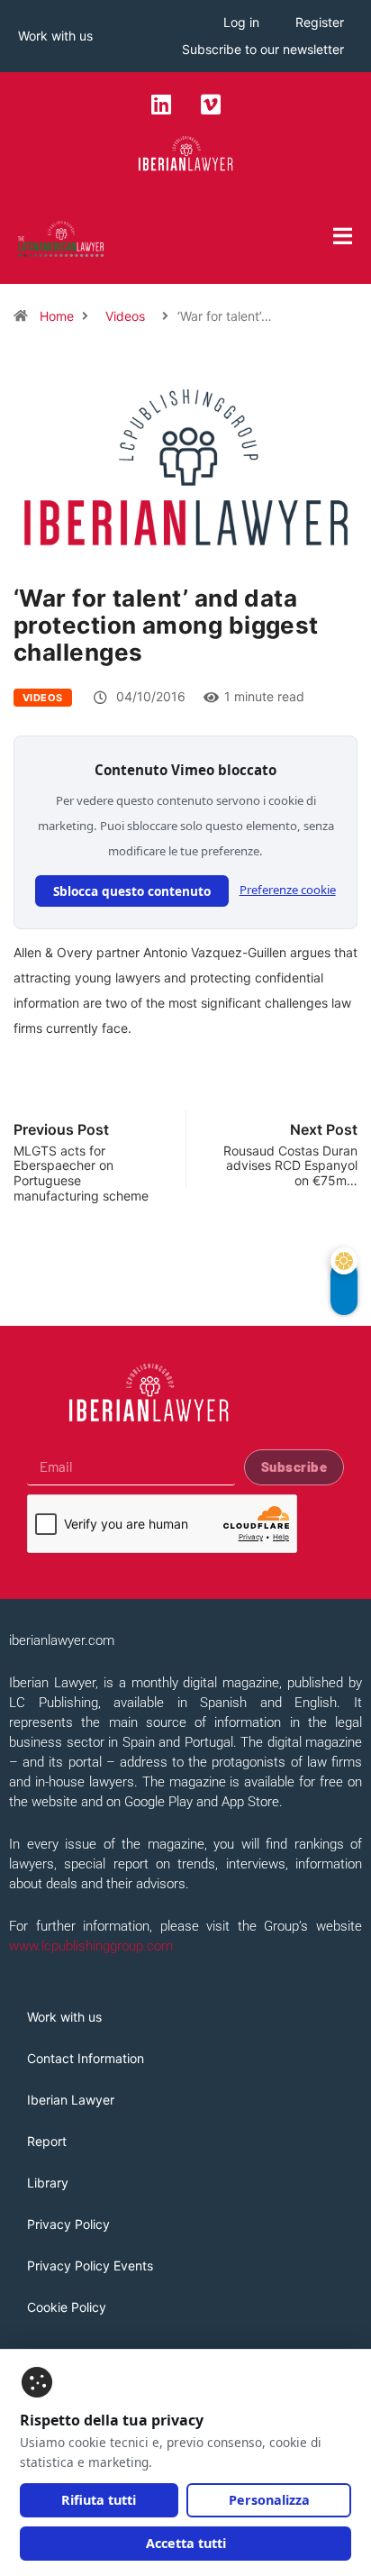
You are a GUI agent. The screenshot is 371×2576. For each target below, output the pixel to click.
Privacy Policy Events (90, 2265)
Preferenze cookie (288, 890)
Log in (241, 22)
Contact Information (86, 2058)
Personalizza (269, 2500)
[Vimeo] (211, 104)
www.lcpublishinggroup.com (91, 1946)
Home (57, 316)
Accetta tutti (186, 2543)
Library (48, 2183)
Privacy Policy (68, 2224)
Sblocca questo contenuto (132, 891)
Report (47, 2141)
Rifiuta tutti (99, 2500)
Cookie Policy (67, 2307)
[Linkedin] (161, 104)
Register (320, 22)
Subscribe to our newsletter (263, 49)
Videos (125, 316)
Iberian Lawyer (71, 2100)
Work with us (55, 36)
